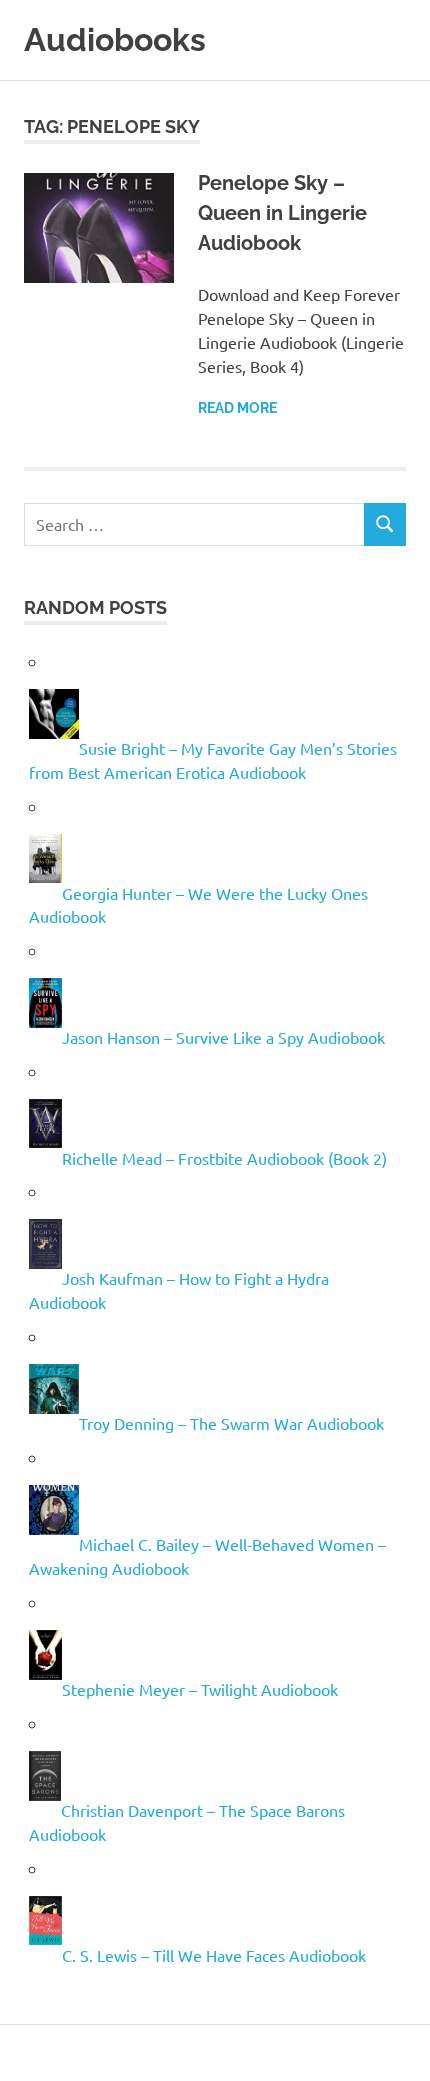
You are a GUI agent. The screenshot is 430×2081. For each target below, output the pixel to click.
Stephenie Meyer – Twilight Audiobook (200, 1689)
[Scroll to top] (394, 2045)
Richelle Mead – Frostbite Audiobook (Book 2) (224, 1157)
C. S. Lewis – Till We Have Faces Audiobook (214, 1954)
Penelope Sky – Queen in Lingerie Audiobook (282, 213)
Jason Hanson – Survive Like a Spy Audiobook (223, 1037)
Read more (237, 408)
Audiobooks (115, 39)
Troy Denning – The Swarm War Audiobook (231, 1423)
